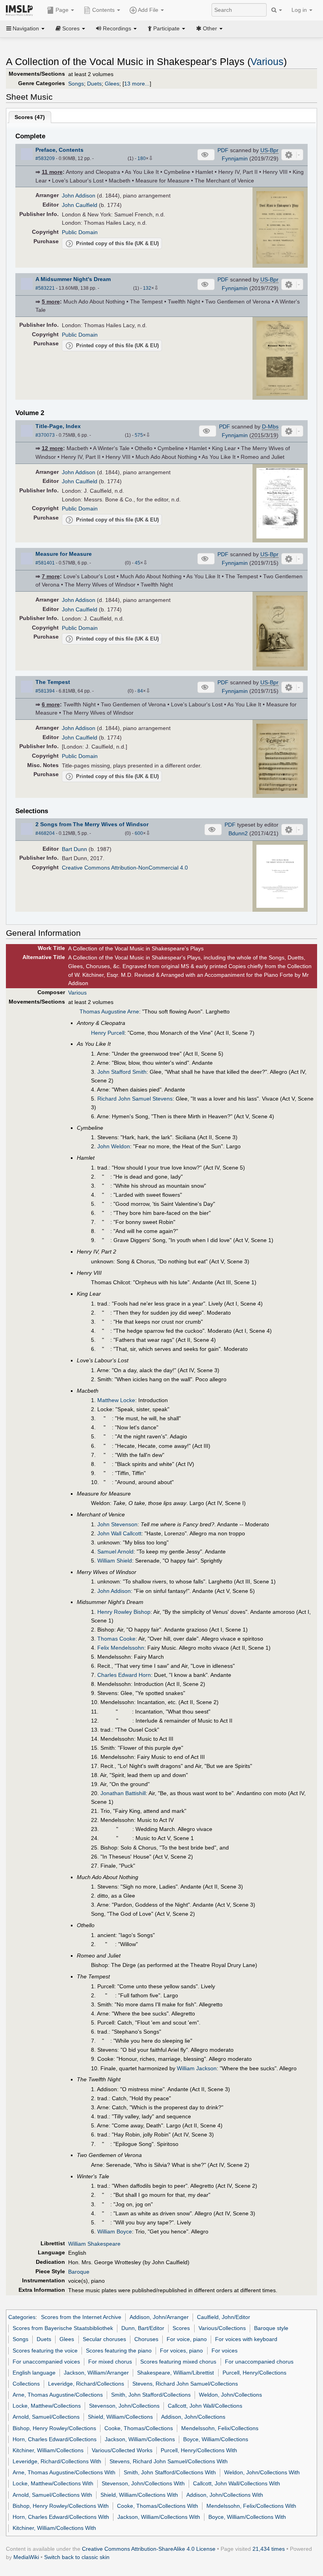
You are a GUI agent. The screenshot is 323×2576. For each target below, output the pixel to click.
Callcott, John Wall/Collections (205, 2406)
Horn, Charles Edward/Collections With (61, 2517)
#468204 (45, 833)
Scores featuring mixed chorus (178, 2362)
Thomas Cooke (116, 1639)
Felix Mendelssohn (121, 1648)
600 (139, 833)
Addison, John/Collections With (225, 2495)
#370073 (45, 435)
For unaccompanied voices (46, 2362)
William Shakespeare (94, 2244)
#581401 (45, 563)
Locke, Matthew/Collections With (53, 2483)
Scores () (30, 117)
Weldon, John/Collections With (262, 2472)
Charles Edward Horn (124, 1675)
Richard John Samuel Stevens (135, 1099)
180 (142, 158)
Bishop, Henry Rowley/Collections (54, 2428)
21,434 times (269, 2549)
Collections (26, 2384)
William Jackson (197, 2068)
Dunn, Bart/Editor (143, 2328)
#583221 (45, 288)
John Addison (79, 196)
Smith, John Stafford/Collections (151, 2395)
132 (147, 288)
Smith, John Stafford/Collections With (170, 2472)
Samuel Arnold (115, 1552)
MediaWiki (26, 2557)
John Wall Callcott (119, 1533)
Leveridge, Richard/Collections (86, 2384)
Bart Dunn (74, 849)
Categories (22, 2317)
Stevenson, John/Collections (124, 2406)
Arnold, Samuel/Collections (46, 2417)
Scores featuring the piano (119, 2351)
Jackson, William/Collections (140, 2439)
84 (140, 691)
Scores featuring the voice (45, 2351)
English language (34, 2373)
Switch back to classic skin (77, 2557)
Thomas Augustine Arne (109, 1011)
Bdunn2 (238, 833)
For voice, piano (187, 2339)
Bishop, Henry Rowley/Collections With (61, 2506)
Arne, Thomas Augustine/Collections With (64, 2472)
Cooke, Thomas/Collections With (158, 2506)
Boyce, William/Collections (216, 2439)
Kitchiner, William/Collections (48, 2450)
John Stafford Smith (122, 1072)
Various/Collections (222, 2328)
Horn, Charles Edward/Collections (55, 2439)
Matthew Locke (116, 1400)
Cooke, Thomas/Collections (139, 2428)
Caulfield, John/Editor (224, 2317)
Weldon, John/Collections (230, 2395)
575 (139, 435)
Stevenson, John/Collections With (143, 2483)
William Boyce (115, 2231)
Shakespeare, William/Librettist (175, 2373)
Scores (181, 2328)
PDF (223, 150)
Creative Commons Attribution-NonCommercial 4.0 (125, 868)
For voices (225, 2351)
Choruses (146, 2339)
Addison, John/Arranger (159, 2317)
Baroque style (271, 2328)
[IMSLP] (21, 10)
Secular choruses (104, 2339)
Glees (112, 84)
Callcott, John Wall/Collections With (237, 2483)
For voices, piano (181, 2351)
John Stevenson (117, 1524)
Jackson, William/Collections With (159, 2517)
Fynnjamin (235, 158)
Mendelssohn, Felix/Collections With (251, 2506)
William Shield (115, 1561)
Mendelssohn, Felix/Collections (220, 2428)
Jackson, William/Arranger (96, 2373)
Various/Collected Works (122, 2450)
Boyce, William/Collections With (247, 2517)
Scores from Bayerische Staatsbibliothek (63, 2328)
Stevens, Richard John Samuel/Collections (185, 2384)
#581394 (45, 691)
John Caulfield (80, 205)
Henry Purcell (108, 1033)
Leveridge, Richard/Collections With (57, 2461)
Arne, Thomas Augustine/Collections (58, 2395)
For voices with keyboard (246, 2339)
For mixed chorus (110, 2362)
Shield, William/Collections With (139, 2495)
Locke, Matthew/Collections (47, 2406)
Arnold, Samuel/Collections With (52, 2495)
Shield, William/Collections (120, 2417)
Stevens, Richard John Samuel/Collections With (169, 2461)
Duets (94, 84)
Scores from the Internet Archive (81, 2317)
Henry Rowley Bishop (124, 1612)
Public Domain (80, 232)
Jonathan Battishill (123, 1793)
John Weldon (114, 1146)
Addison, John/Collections (193, 2417)
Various (267, 62)
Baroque (79, 2272)
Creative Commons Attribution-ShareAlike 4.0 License (149, 2549)
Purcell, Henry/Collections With (199, 2450)
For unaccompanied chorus (259, 2362)
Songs (76, 84)
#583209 (45, 158)
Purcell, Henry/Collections (254, 2373)
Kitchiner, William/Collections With (54, 2528)
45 (137, 563)
